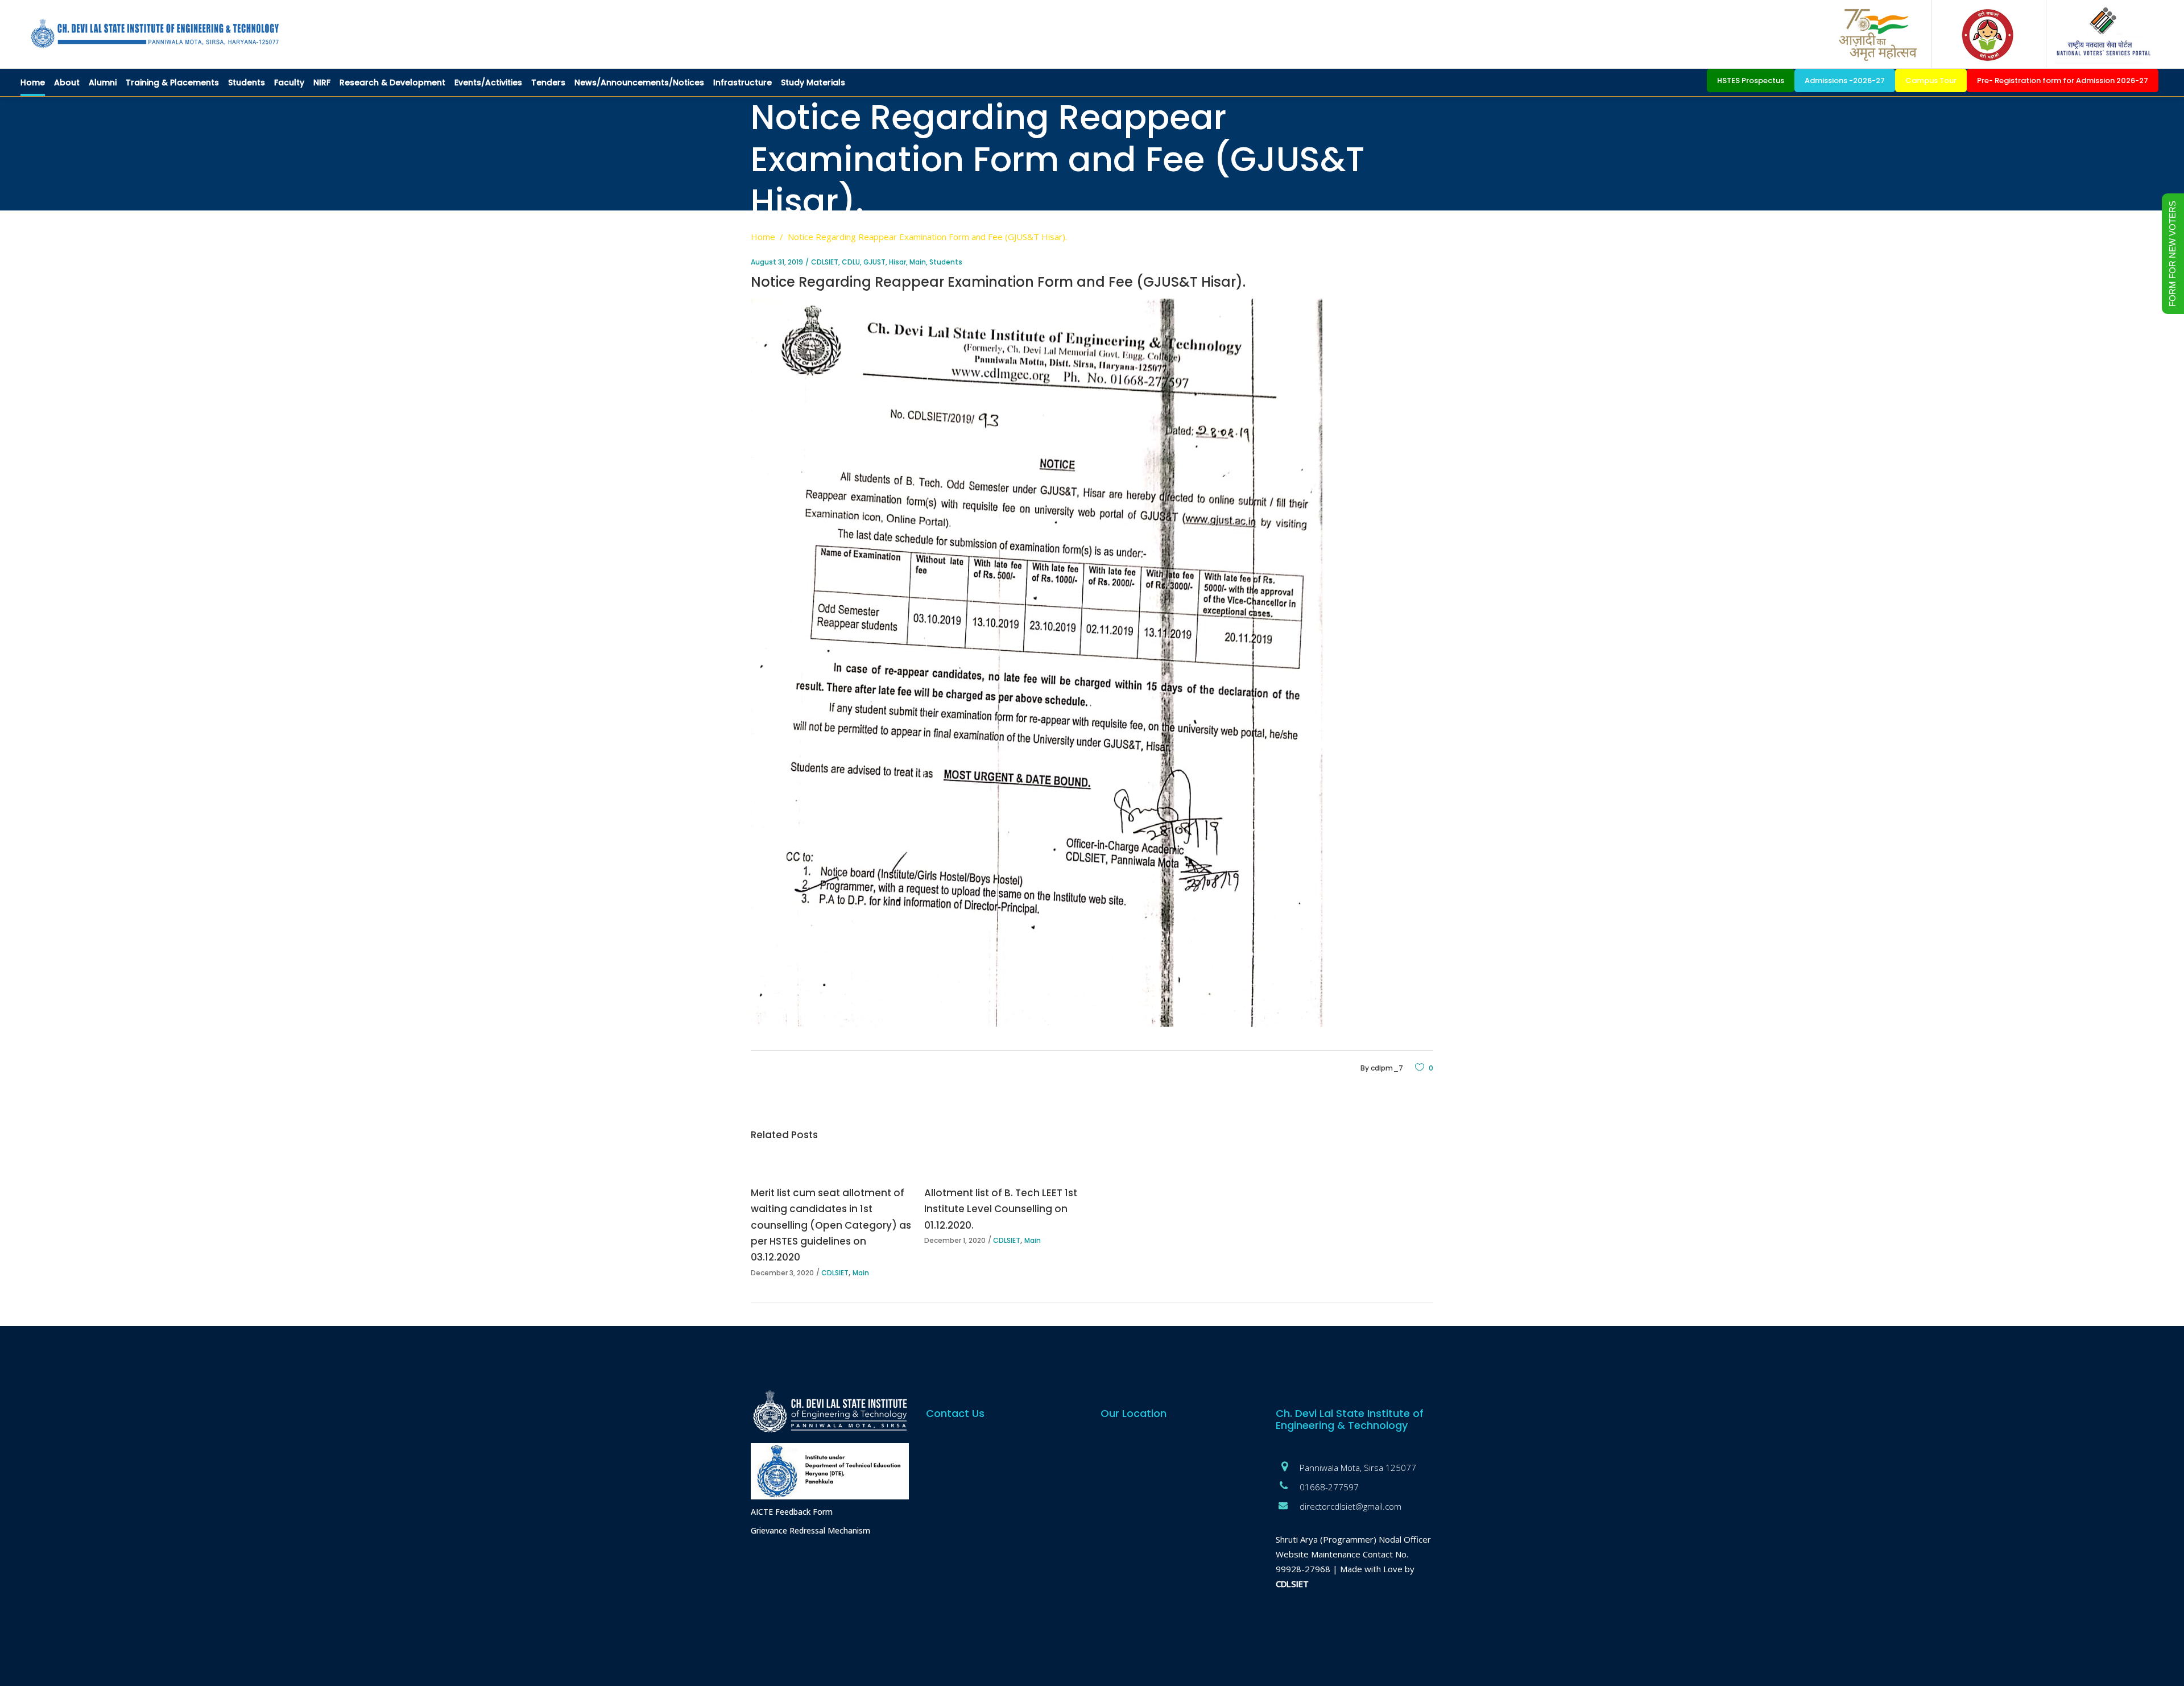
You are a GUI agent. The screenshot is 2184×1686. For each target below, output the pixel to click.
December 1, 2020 (955, 1240)
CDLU (851, 262)
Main (918, 262)
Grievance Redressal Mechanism (810, 1530)
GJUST (874, 262)
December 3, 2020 (782, 1273)
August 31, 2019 (777, 262)
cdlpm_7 (1387, 1068)
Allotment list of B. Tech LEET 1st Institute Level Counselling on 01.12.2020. (1001, 1209)
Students (946, 262)
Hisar (897, 262)
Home (763, 237)
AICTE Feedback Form (792, 1512)
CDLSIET (825, 262)
